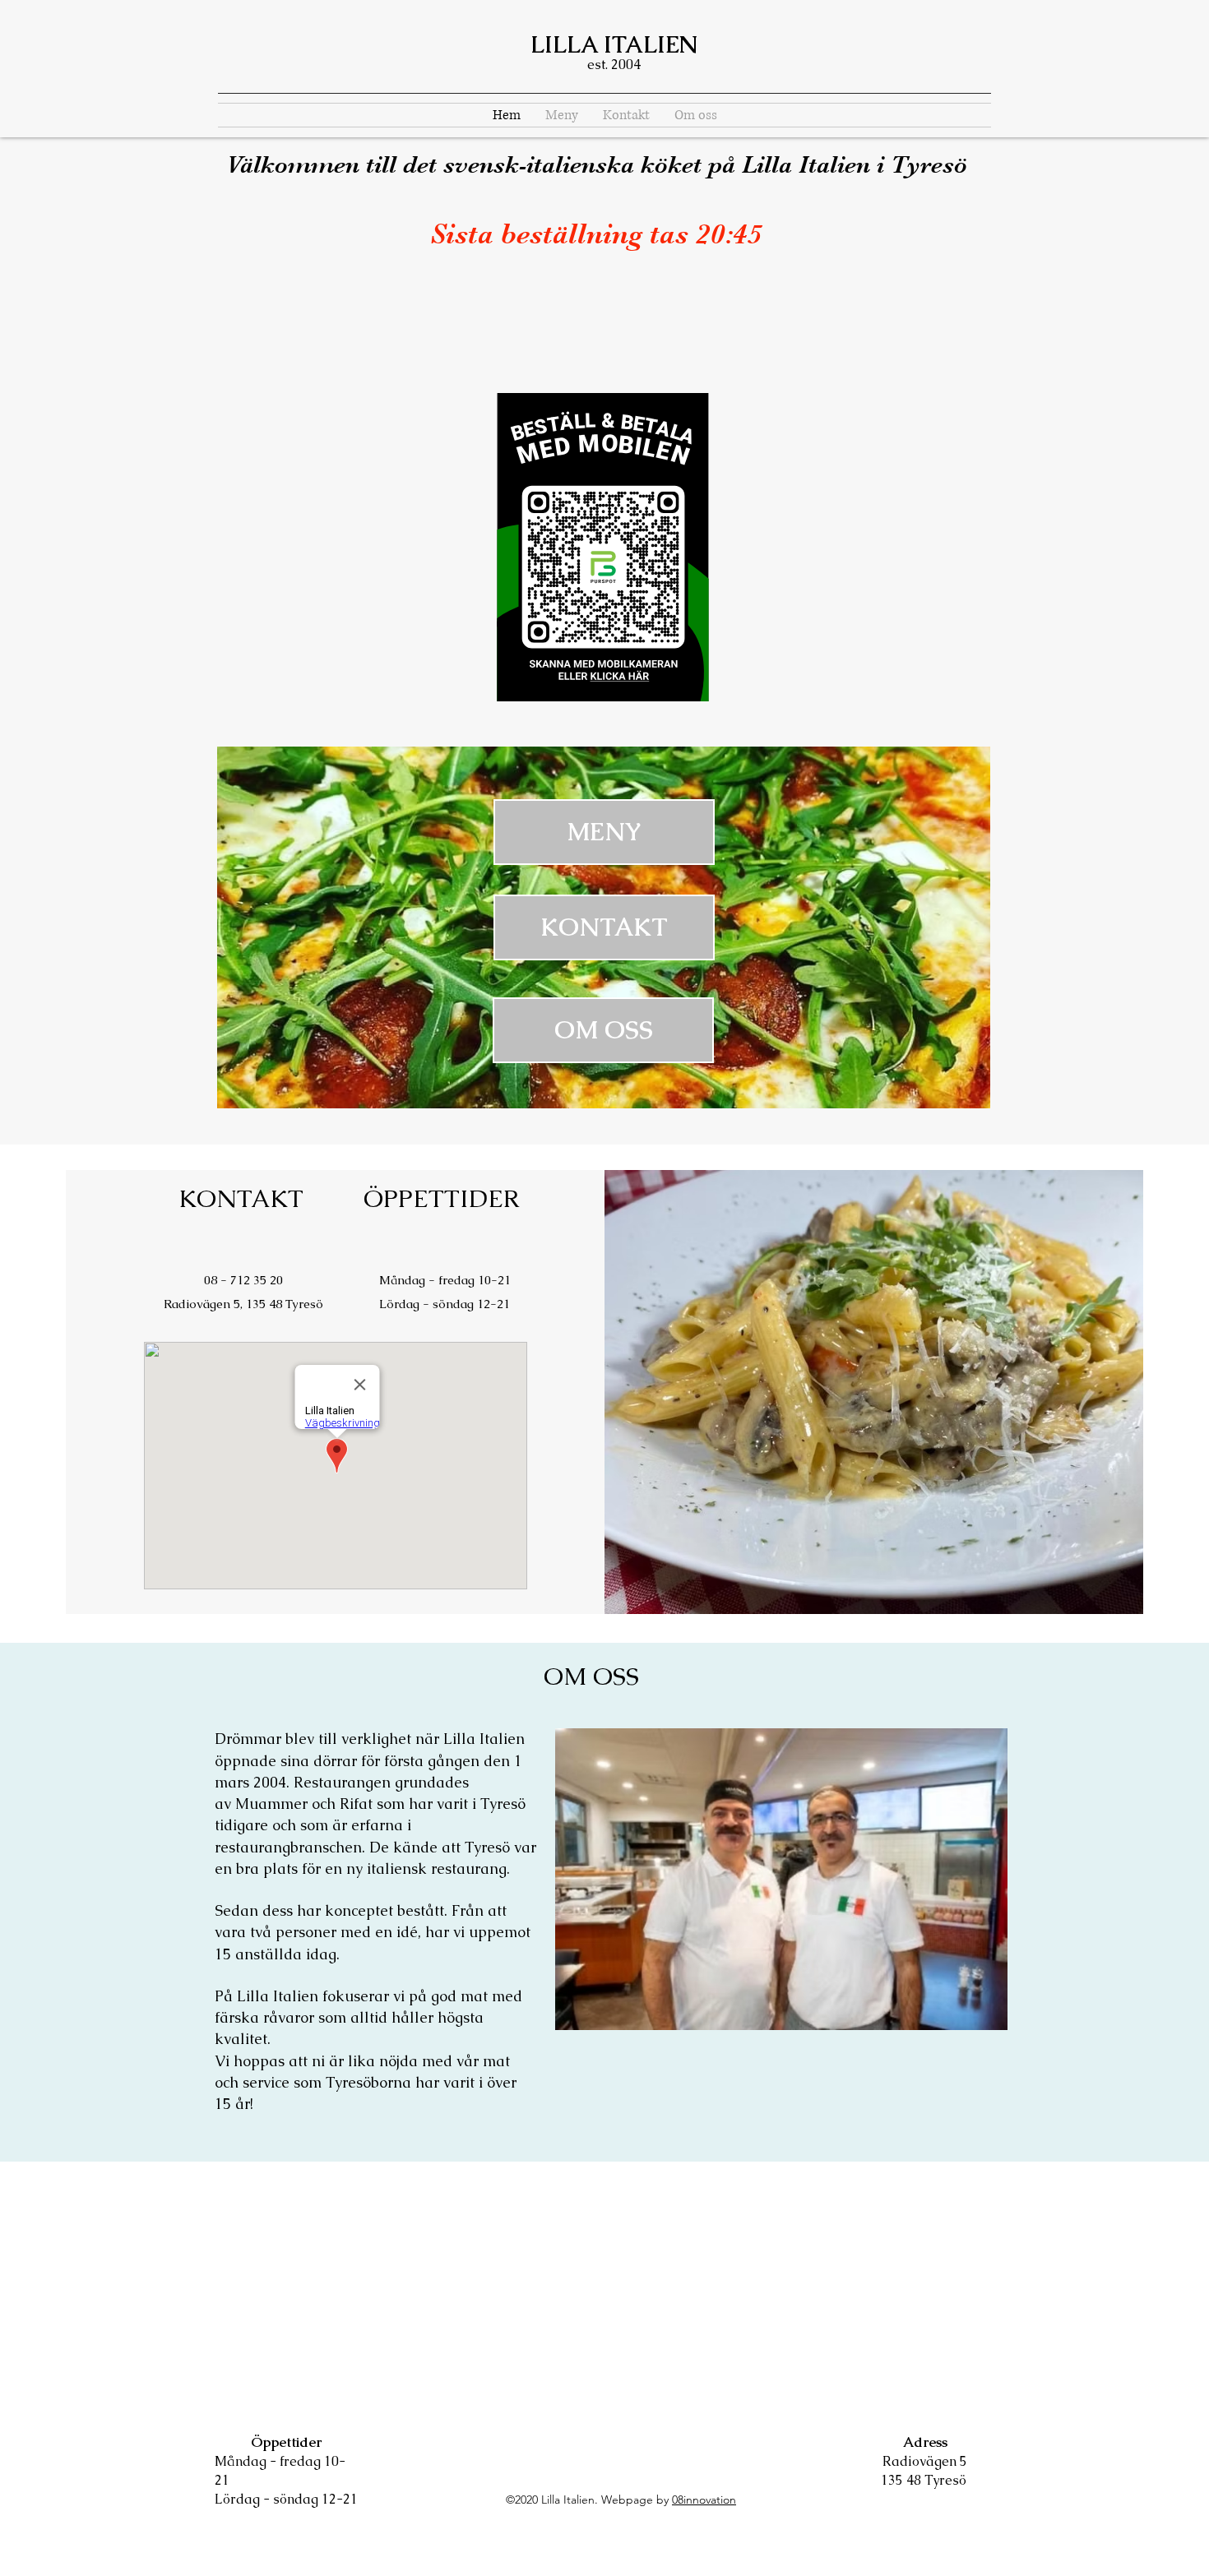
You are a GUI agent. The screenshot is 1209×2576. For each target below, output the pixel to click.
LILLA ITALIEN (614, 44)
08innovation (704, 2500)
